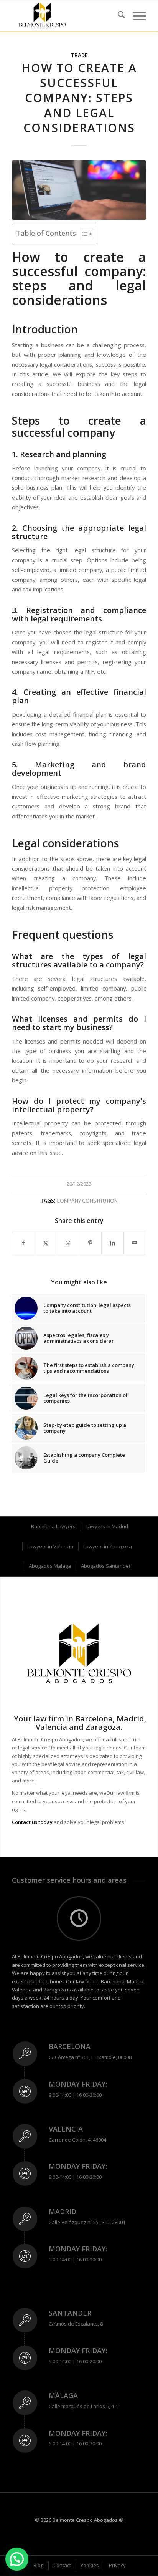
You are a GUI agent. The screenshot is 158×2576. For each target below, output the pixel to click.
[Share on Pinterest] (90, 1243)
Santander (70, 2313)
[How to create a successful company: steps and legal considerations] (79, 190)
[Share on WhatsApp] (68, 1243)
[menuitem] (118, 16)
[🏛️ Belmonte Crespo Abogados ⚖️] (66, 16)
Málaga (63, 2395)
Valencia (66, 2129)
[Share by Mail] (135, 1243)
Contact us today (32, 1822)
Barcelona (70, 2046)
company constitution (87, 1201)
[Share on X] (46, 1243)
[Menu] (136, 16)
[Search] (118, 16)
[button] (17, 2559)
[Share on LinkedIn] (113, 1243)
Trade (79, 55)
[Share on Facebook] (23, 1243)
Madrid (63, 2212)
